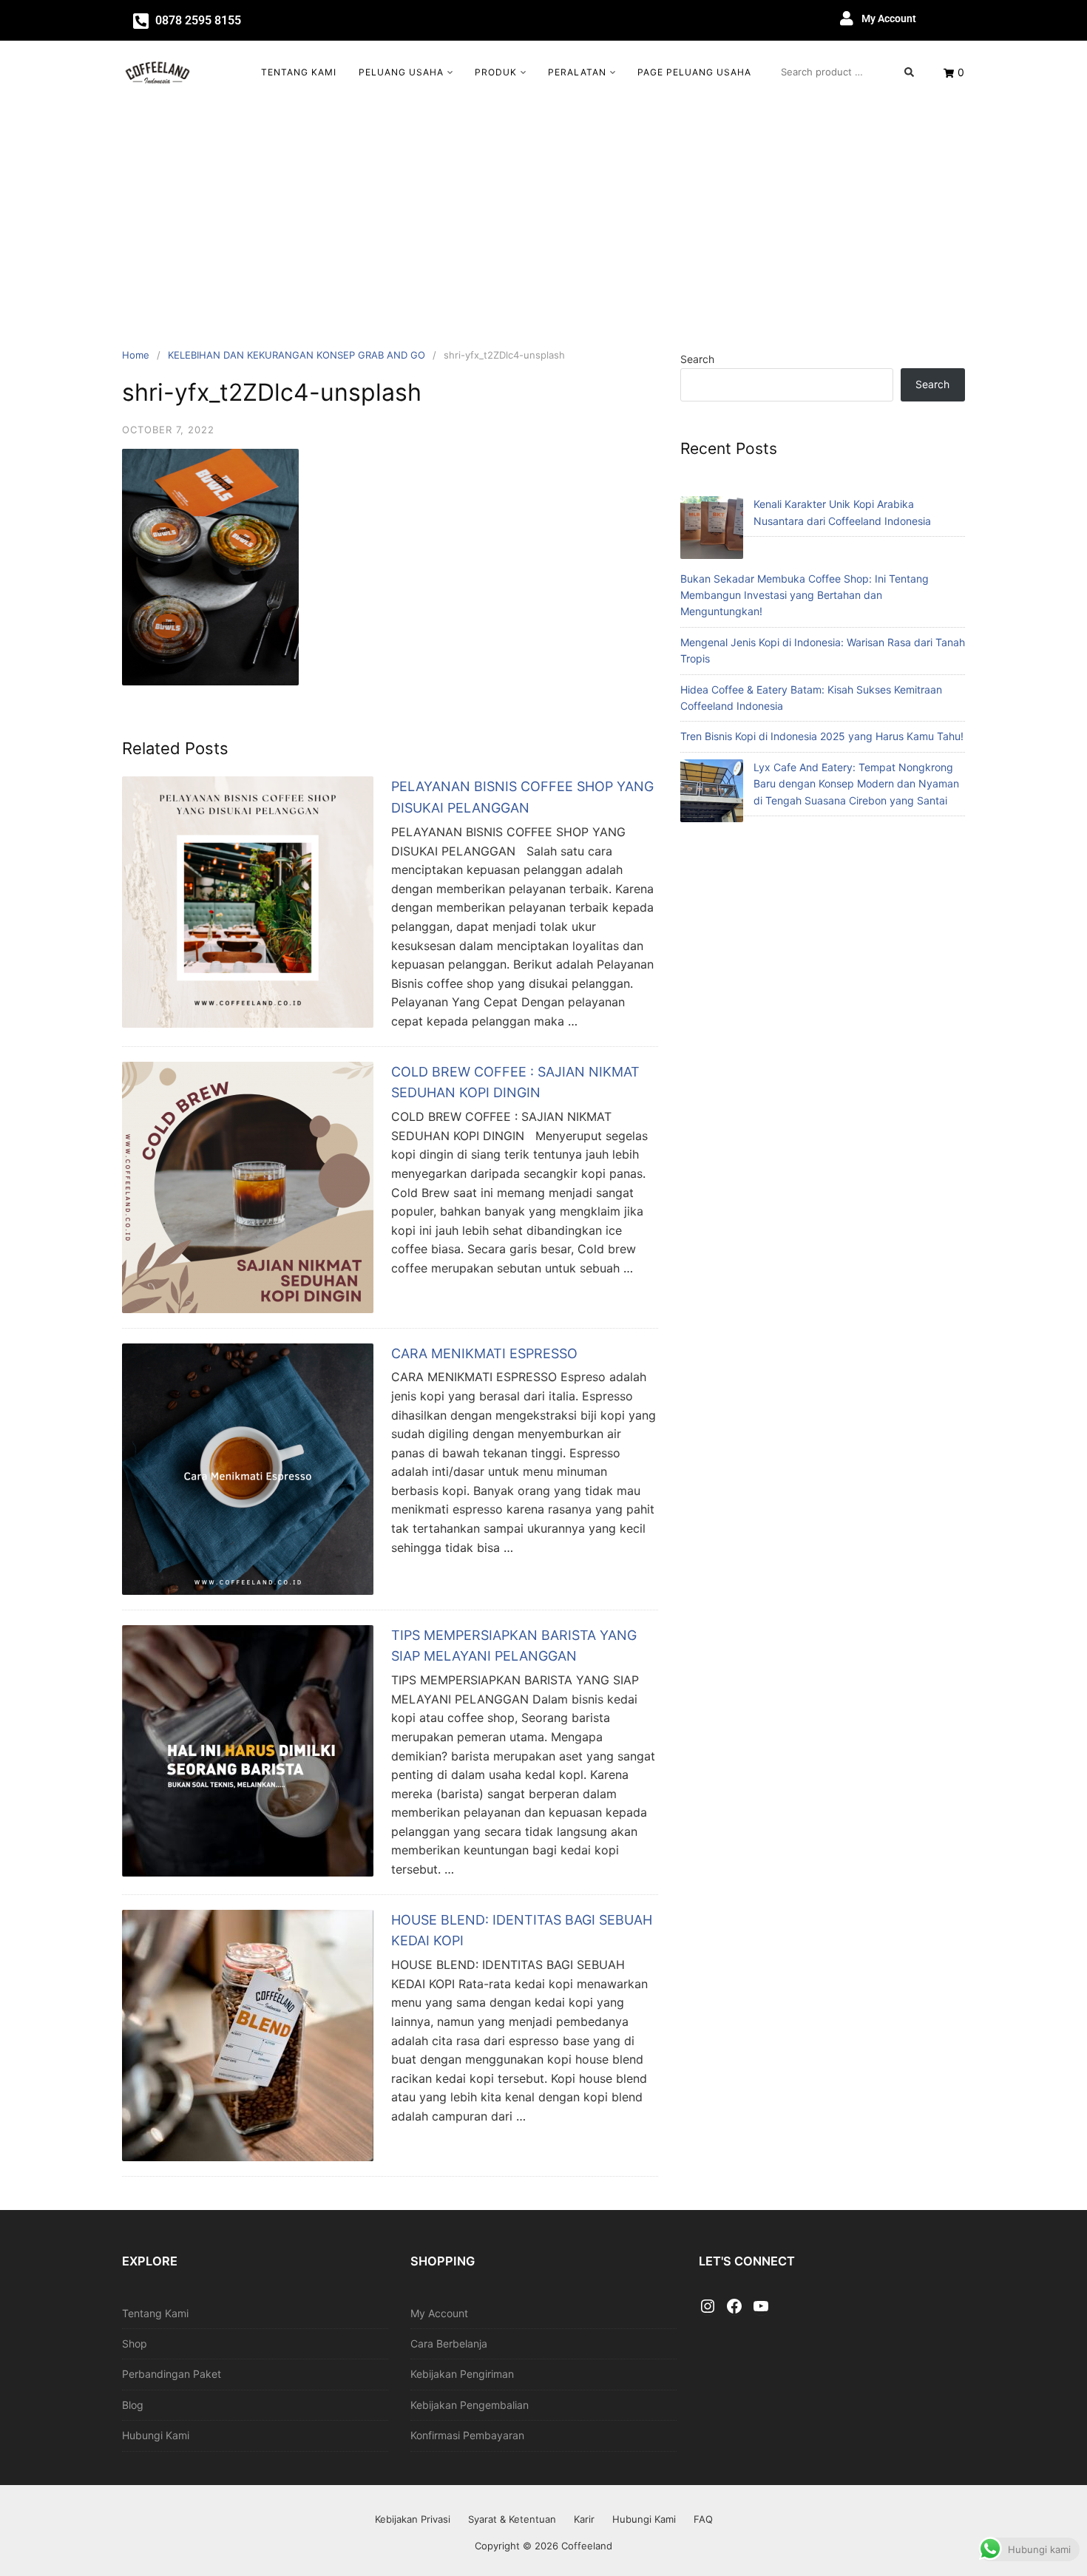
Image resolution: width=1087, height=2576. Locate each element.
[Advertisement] (543, 214)
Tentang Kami (299, 72)
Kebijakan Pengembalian (470, 2405)
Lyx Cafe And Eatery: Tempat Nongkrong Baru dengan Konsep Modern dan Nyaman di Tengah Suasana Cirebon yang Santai (856, 784)
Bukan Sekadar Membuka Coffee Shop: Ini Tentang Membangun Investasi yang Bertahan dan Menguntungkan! (805, 595)
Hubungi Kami (156, 2435)
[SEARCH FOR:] (847, 72)
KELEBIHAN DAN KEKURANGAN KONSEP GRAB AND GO (297, 355)
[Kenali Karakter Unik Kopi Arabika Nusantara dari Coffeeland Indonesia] (712, 530)
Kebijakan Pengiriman (462, 2374)
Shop (135, 2343)
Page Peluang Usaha (694, 72)
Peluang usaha (401, 72)
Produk (496, 72)
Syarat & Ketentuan (512, 2519)
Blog (133, 2405)
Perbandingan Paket (172, 2374)
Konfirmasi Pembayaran (467, 2435)
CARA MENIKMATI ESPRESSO (484, 1353)
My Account (889, 18)
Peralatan (577, 72)
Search (697, 359)
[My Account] (847, 18)
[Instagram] (708, 2307)
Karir (584, 2519)
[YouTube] (761, 2307)
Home (136, 355)
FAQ (703, 2519)
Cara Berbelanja (449, 2343)
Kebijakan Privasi (413, 2519)
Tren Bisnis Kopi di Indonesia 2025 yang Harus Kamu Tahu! (822, 736)
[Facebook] (734, 2307)
